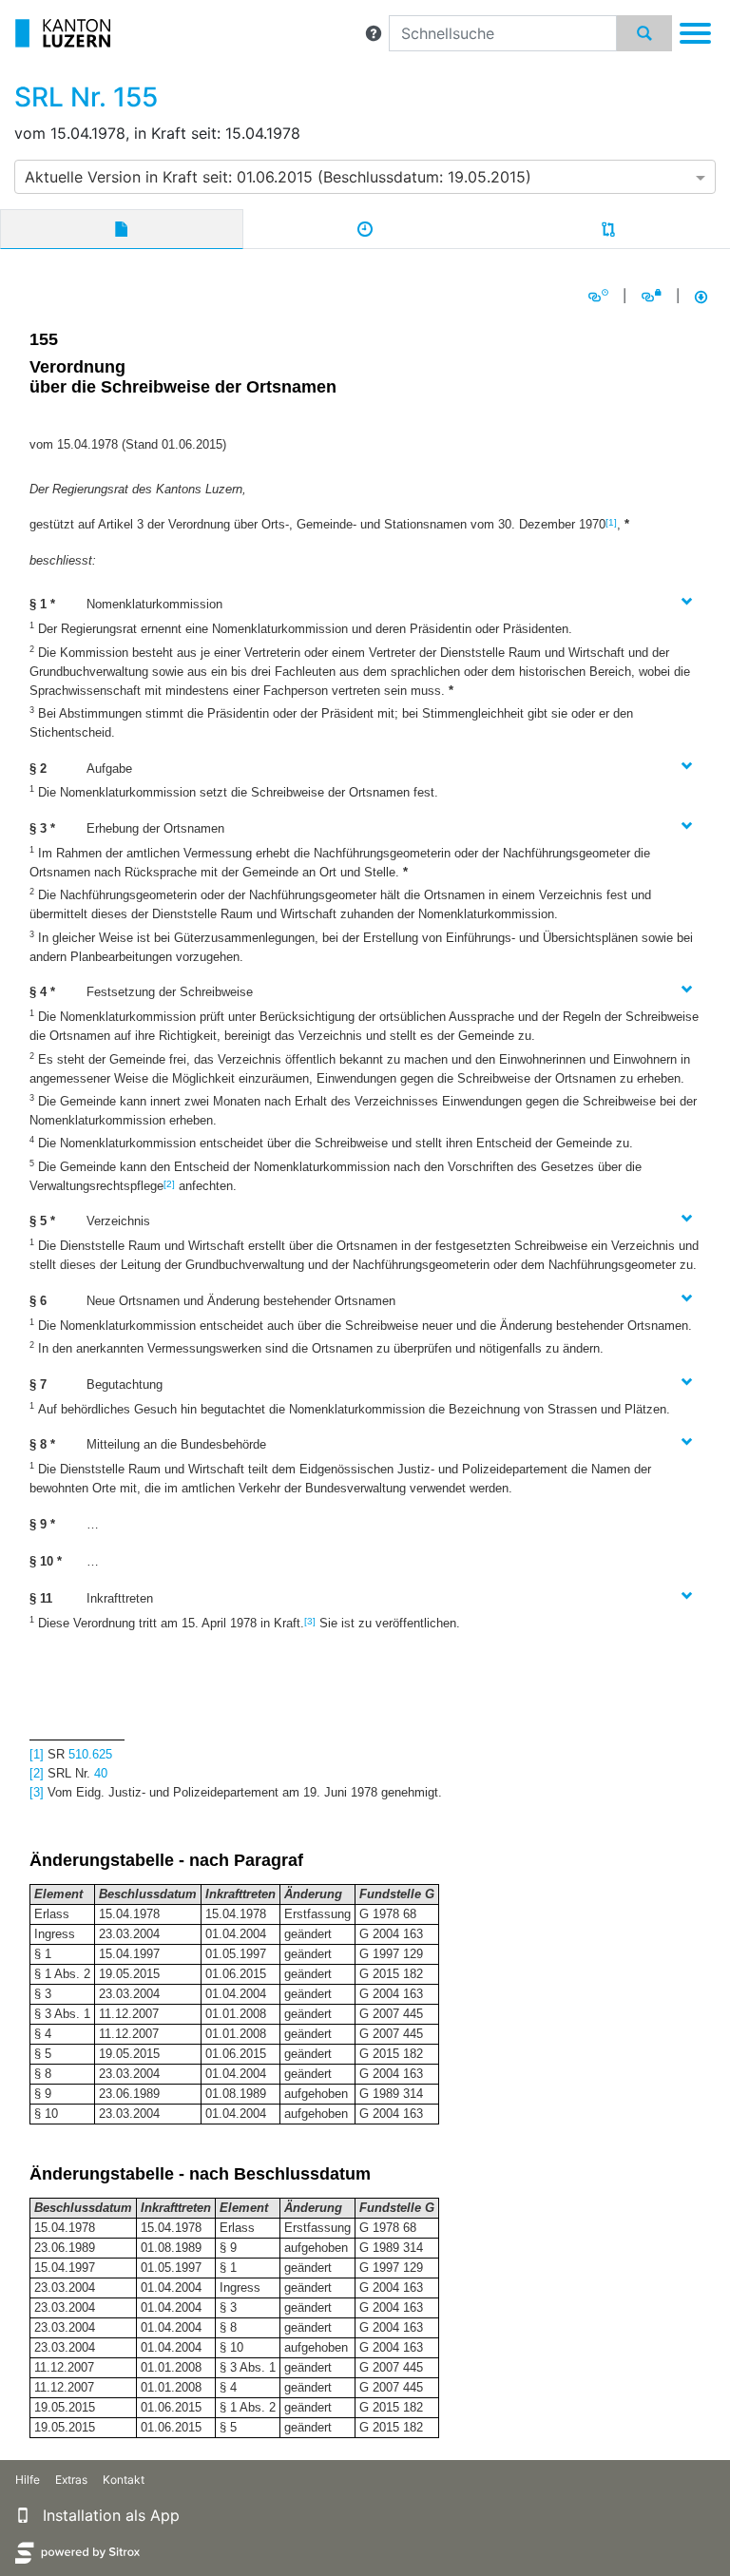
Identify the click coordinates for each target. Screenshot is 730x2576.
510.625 (90, 1754)
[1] (611, 522)
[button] (374, 33)
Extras (71, 2480)
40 (101, 1773)
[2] (169, 1184)
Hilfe (28, 2480)
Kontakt (124, 2480)
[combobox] (365, 177)
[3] (310, 1621)
